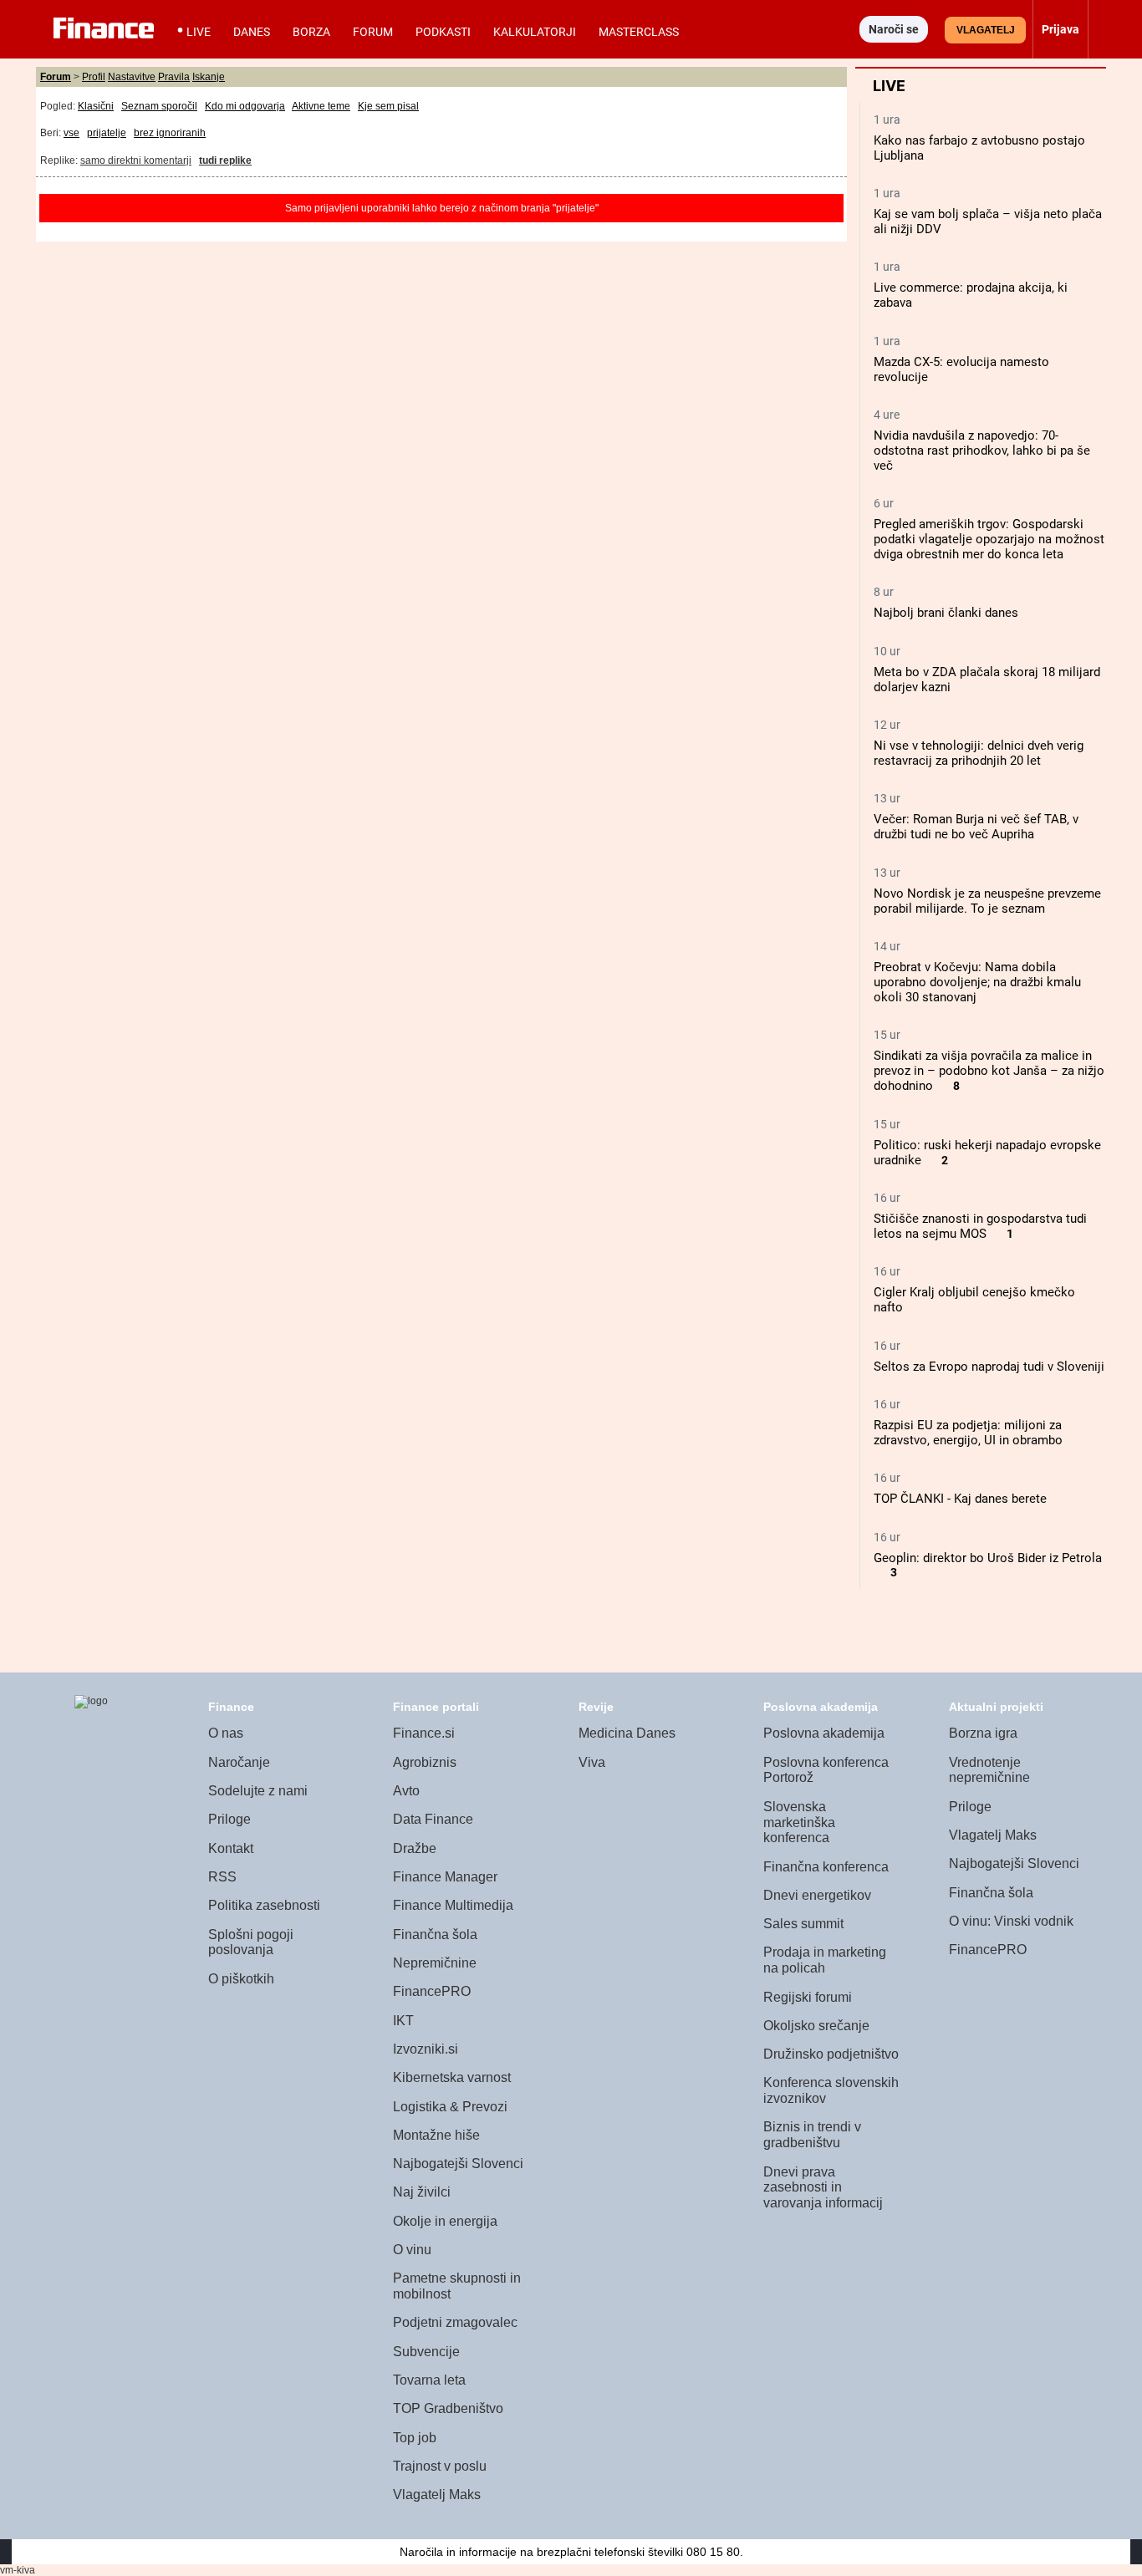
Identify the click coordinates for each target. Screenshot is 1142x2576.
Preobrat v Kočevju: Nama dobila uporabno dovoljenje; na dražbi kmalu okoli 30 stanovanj (977, 982)
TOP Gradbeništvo (448, 2408)
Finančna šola (435, 1935)
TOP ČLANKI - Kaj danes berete (960, 1499)
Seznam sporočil (159, 106)
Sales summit (803, 1924)
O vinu (412, 2250)
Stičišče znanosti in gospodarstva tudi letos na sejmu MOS (980, 1226)
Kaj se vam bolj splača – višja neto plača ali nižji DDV (988, 221)
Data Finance (433, 1819)
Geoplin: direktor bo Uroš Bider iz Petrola (988, 1558)
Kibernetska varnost (452, 2077)
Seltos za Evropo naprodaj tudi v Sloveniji (989, 1367)
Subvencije (426, 2352)
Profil (94, 77)
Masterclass (639, 32)
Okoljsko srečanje (816, 2026)
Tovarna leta (429, 2380)
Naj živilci (422, 2192)
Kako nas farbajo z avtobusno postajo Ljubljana (979, 148)
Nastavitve (132, 77)
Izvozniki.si (426, 2049)
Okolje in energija (445, 2221)
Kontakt (231, 1848)
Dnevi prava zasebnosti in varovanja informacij (823, 2187)
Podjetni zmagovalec (455, 2322)
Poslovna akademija (824, 1733)
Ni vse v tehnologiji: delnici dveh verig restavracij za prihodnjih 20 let (979, 753)
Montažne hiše (436, 2135)
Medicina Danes (627, 1733)
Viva (592, 1762)
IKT (403, 2021)
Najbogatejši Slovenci (458, 2164)
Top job (415, 2438)
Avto (406, 1791)
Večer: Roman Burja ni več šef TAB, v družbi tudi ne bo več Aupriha (976, 827)
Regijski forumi (808, 1997)
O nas (226, 1733)
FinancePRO (432, 1991)
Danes (252, 32)
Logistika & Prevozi (450, 2107)
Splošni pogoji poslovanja (251, 1942)
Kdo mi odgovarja (245, 106)
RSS (222, 1877)
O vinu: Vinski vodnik (1011, 1921)
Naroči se (894, 29)
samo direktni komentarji (136, 160)
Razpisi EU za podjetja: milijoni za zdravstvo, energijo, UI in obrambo (968, 1433)
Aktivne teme (321, 106)
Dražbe (415, 1848)
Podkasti (443, 32)
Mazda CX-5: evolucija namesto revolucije (961, 369)
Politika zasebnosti (264, 1905)
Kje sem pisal (388, 106)
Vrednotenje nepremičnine (989, 1770)
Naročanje (239, 1762)
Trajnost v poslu (440, 2466)
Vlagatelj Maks (437, 2495)
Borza (311, 32)
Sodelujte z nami (258, 1791)
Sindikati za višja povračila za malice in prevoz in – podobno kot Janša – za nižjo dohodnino (989, 1071)
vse (71, 133)
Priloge (229, 1819)
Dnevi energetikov (817, 1895)
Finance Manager (445, 1877)
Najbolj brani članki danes (946, 613)
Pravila (174, 77)
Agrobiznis (425, 1762)
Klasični (96, 106)
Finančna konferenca (826, 1867)
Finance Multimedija (453, 1905)
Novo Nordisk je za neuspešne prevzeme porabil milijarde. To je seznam (987, 901)
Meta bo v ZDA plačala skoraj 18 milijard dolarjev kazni (987, 680)
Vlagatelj (986, 30)
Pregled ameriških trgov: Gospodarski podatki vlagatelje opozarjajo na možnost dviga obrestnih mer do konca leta (989, 539)
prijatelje (107, 133)
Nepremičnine (435, 1963)
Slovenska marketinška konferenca (799, 1822)
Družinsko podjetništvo (831, 2054)
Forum (373, 32)
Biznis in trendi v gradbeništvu (812, 2135)
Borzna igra (983, 1733)
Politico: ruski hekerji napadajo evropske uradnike (987, 1153)
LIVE (199, 32)
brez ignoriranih (170, 133)
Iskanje (209, 77)
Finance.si (424, 1733)
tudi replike (225, 160)
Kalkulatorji (535, 32)
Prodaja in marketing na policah (825, 1960)
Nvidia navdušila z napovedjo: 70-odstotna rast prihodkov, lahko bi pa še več (982, 451)
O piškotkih (241, 1979)
